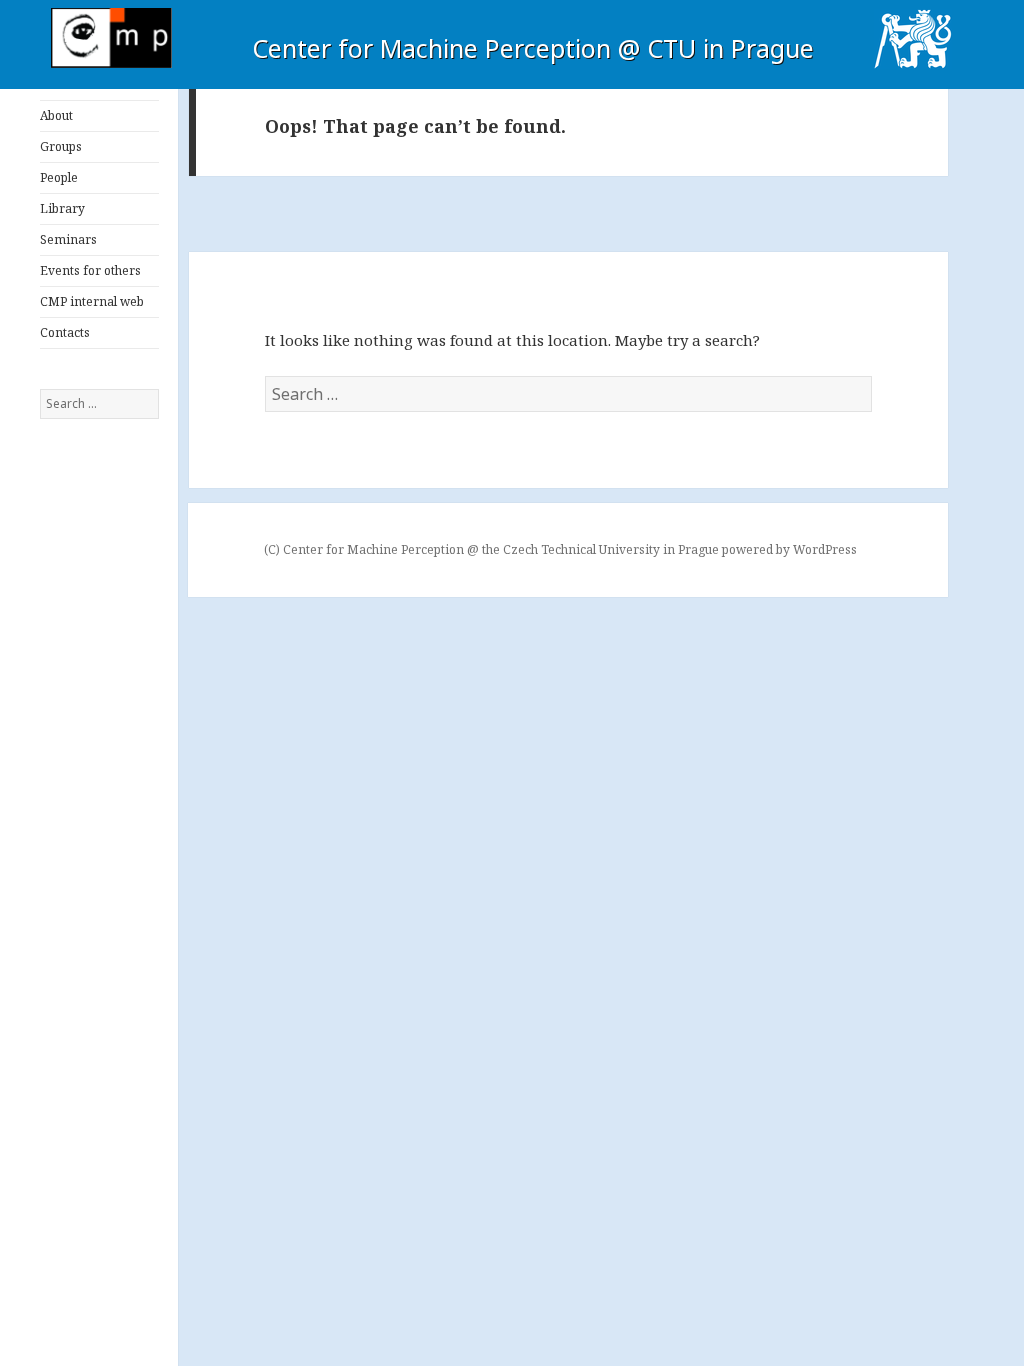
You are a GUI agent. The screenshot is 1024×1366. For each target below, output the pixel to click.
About (56, 115)
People (59, 177)
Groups (61, 146)
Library (62, 208)
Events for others (90, 270)
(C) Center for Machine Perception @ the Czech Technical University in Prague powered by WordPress (560, 549)
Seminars (68, 239)
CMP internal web (92, 301)
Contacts (65, 332)
